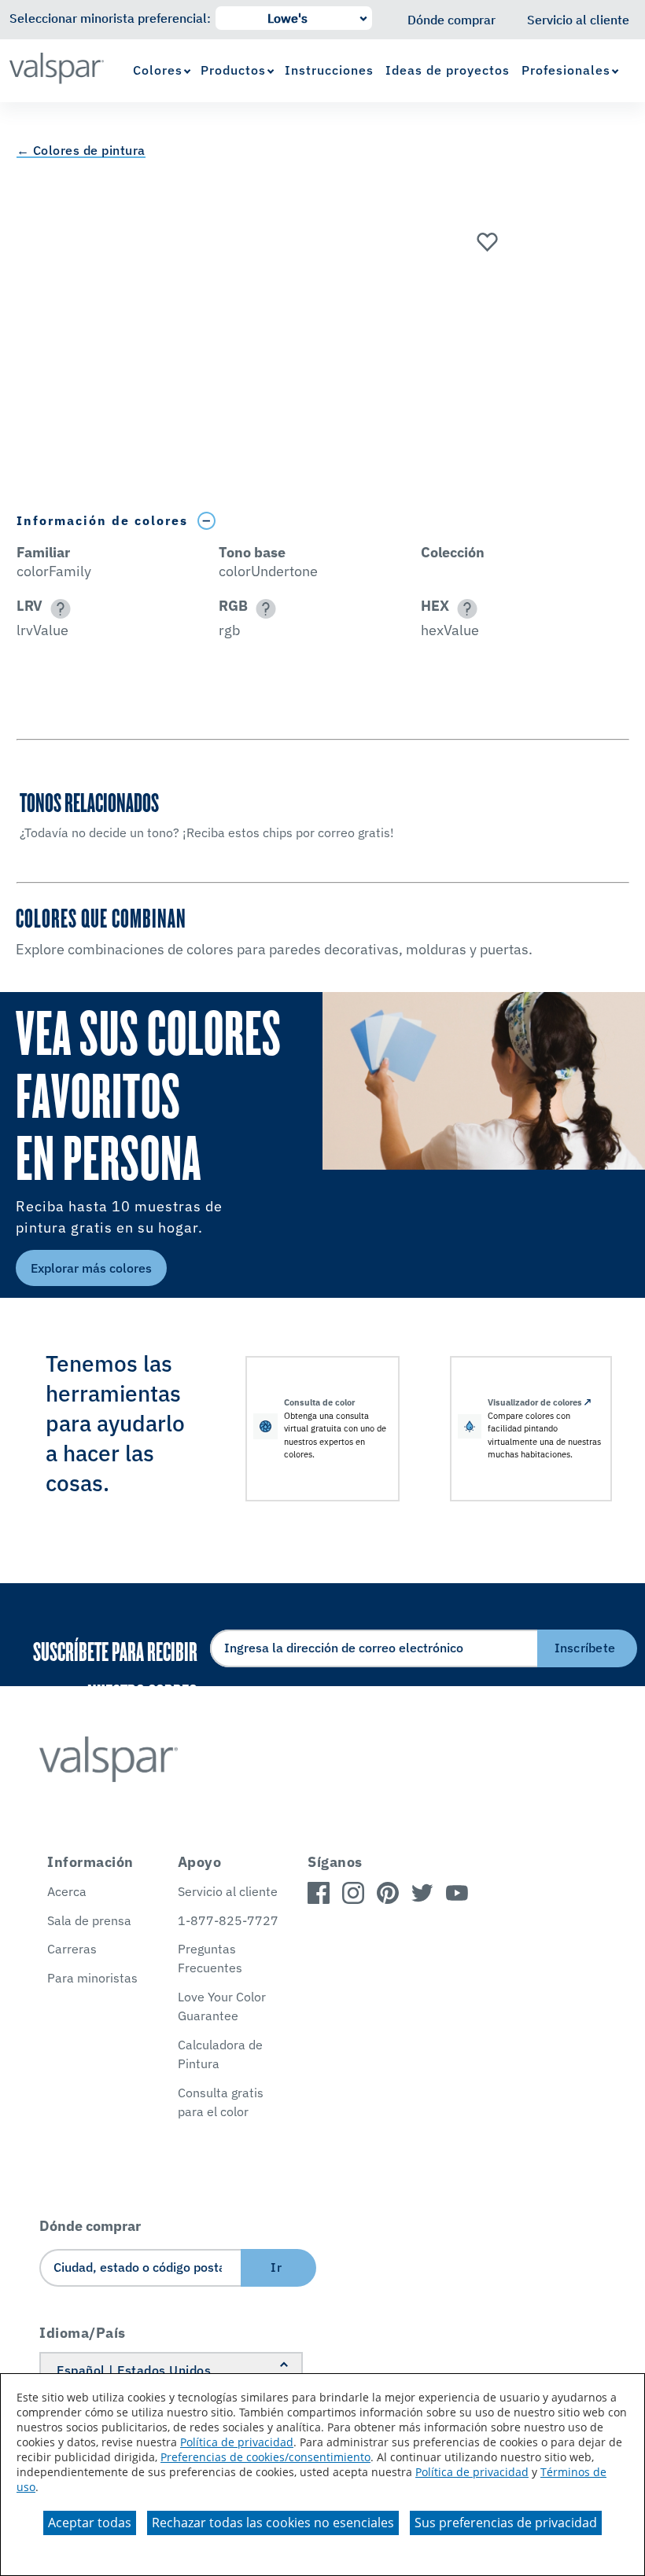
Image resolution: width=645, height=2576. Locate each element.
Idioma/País (83, 2333)
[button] (58, 609)
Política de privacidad (237, 2442)
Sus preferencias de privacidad (506, 2523)
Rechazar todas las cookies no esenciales (273, 2523)
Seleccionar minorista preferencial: (110, 18)
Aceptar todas (90, 2523)
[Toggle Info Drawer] (207, 521)
